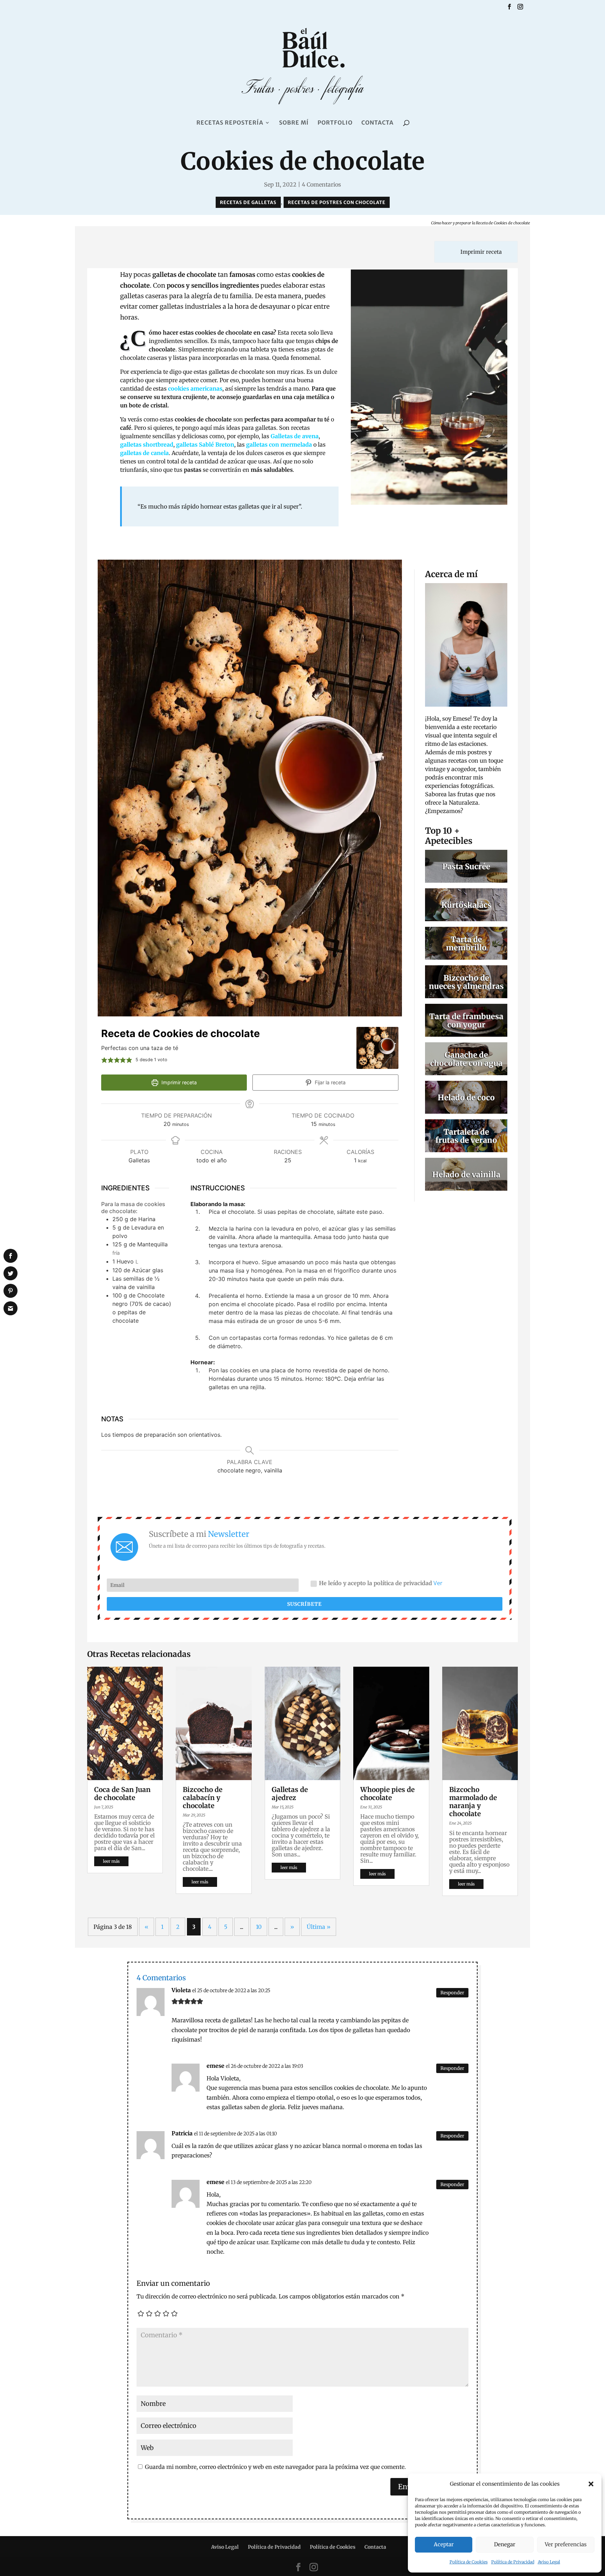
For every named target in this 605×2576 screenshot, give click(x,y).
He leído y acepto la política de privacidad (381, 1583)
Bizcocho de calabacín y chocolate (203, 1798)
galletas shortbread (147, 444)
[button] (591, 2484)
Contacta (377, 123)
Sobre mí (294, 123)
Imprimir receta (480, 252)
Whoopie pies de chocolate (387, 1794)
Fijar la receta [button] (329, 1082)
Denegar (505, 2544)
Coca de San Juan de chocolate (122, 1794)
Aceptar (444, 2544)
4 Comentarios (321, 184)
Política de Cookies (469, 2562)
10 (259, 1927)
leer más (111, 1861)
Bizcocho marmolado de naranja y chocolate (473, 1802)
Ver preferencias (566, 2544)
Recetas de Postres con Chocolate (337, 202)
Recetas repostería (230, 123)
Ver (438, 1583)
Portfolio (335, 123)
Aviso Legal (549, 2562)
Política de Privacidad (513, 2562)
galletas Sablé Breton (205, 444)
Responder (452, 1993)
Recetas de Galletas (248, 202)
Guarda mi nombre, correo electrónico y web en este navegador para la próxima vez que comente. (275, 2467)
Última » (319, 1927)
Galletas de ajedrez (290, 1794)
